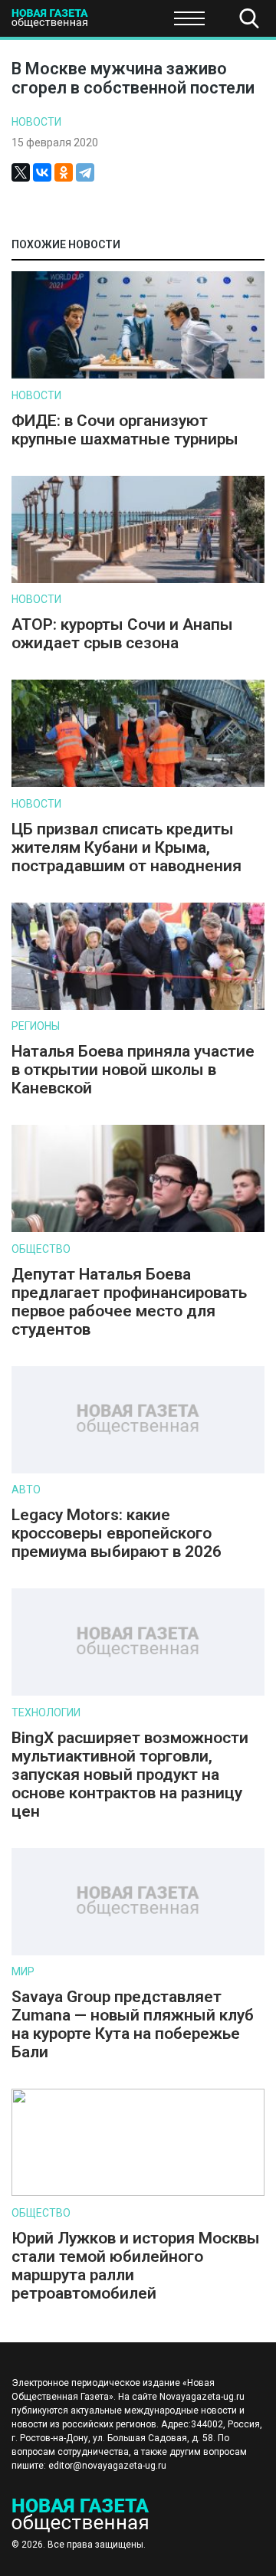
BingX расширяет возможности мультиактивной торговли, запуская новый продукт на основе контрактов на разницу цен (130, 1775)
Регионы (36, 1026)
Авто (26, 1490)
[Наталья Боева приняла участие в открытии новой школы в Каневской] (138, 1006)
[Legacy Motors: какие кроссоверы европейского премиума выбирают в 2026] (138, 1470)
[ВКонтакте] (42, 172)
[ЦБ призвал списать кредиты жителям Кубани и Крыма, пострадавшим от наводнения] (138, 783)
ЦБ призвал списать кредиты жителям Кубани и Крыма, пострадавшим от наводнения (127, 847)
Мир (23, 1971)
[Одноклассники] (64, 172)
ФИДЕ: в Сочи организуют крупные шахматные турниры (125, 430)
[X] (21, 172)
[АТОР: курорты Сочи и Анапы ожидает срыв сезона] (138, 580)
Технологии (46, 1712)
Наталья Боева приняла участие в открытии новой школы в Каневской (133, 1070)
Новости (36, 122)
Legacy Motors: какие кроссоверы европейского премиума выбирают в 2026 (117, 1533)
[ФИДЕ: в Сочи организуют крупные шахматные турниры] (138, 375)
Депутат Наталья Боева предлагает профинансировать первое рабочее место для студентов (129, 1302)
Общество (132, 23)
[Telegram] (85, 172)
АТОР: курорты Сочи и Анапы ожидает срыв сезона (122, 634)
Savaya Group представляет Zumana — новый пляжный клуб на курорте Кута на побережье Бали (133, 2024)
